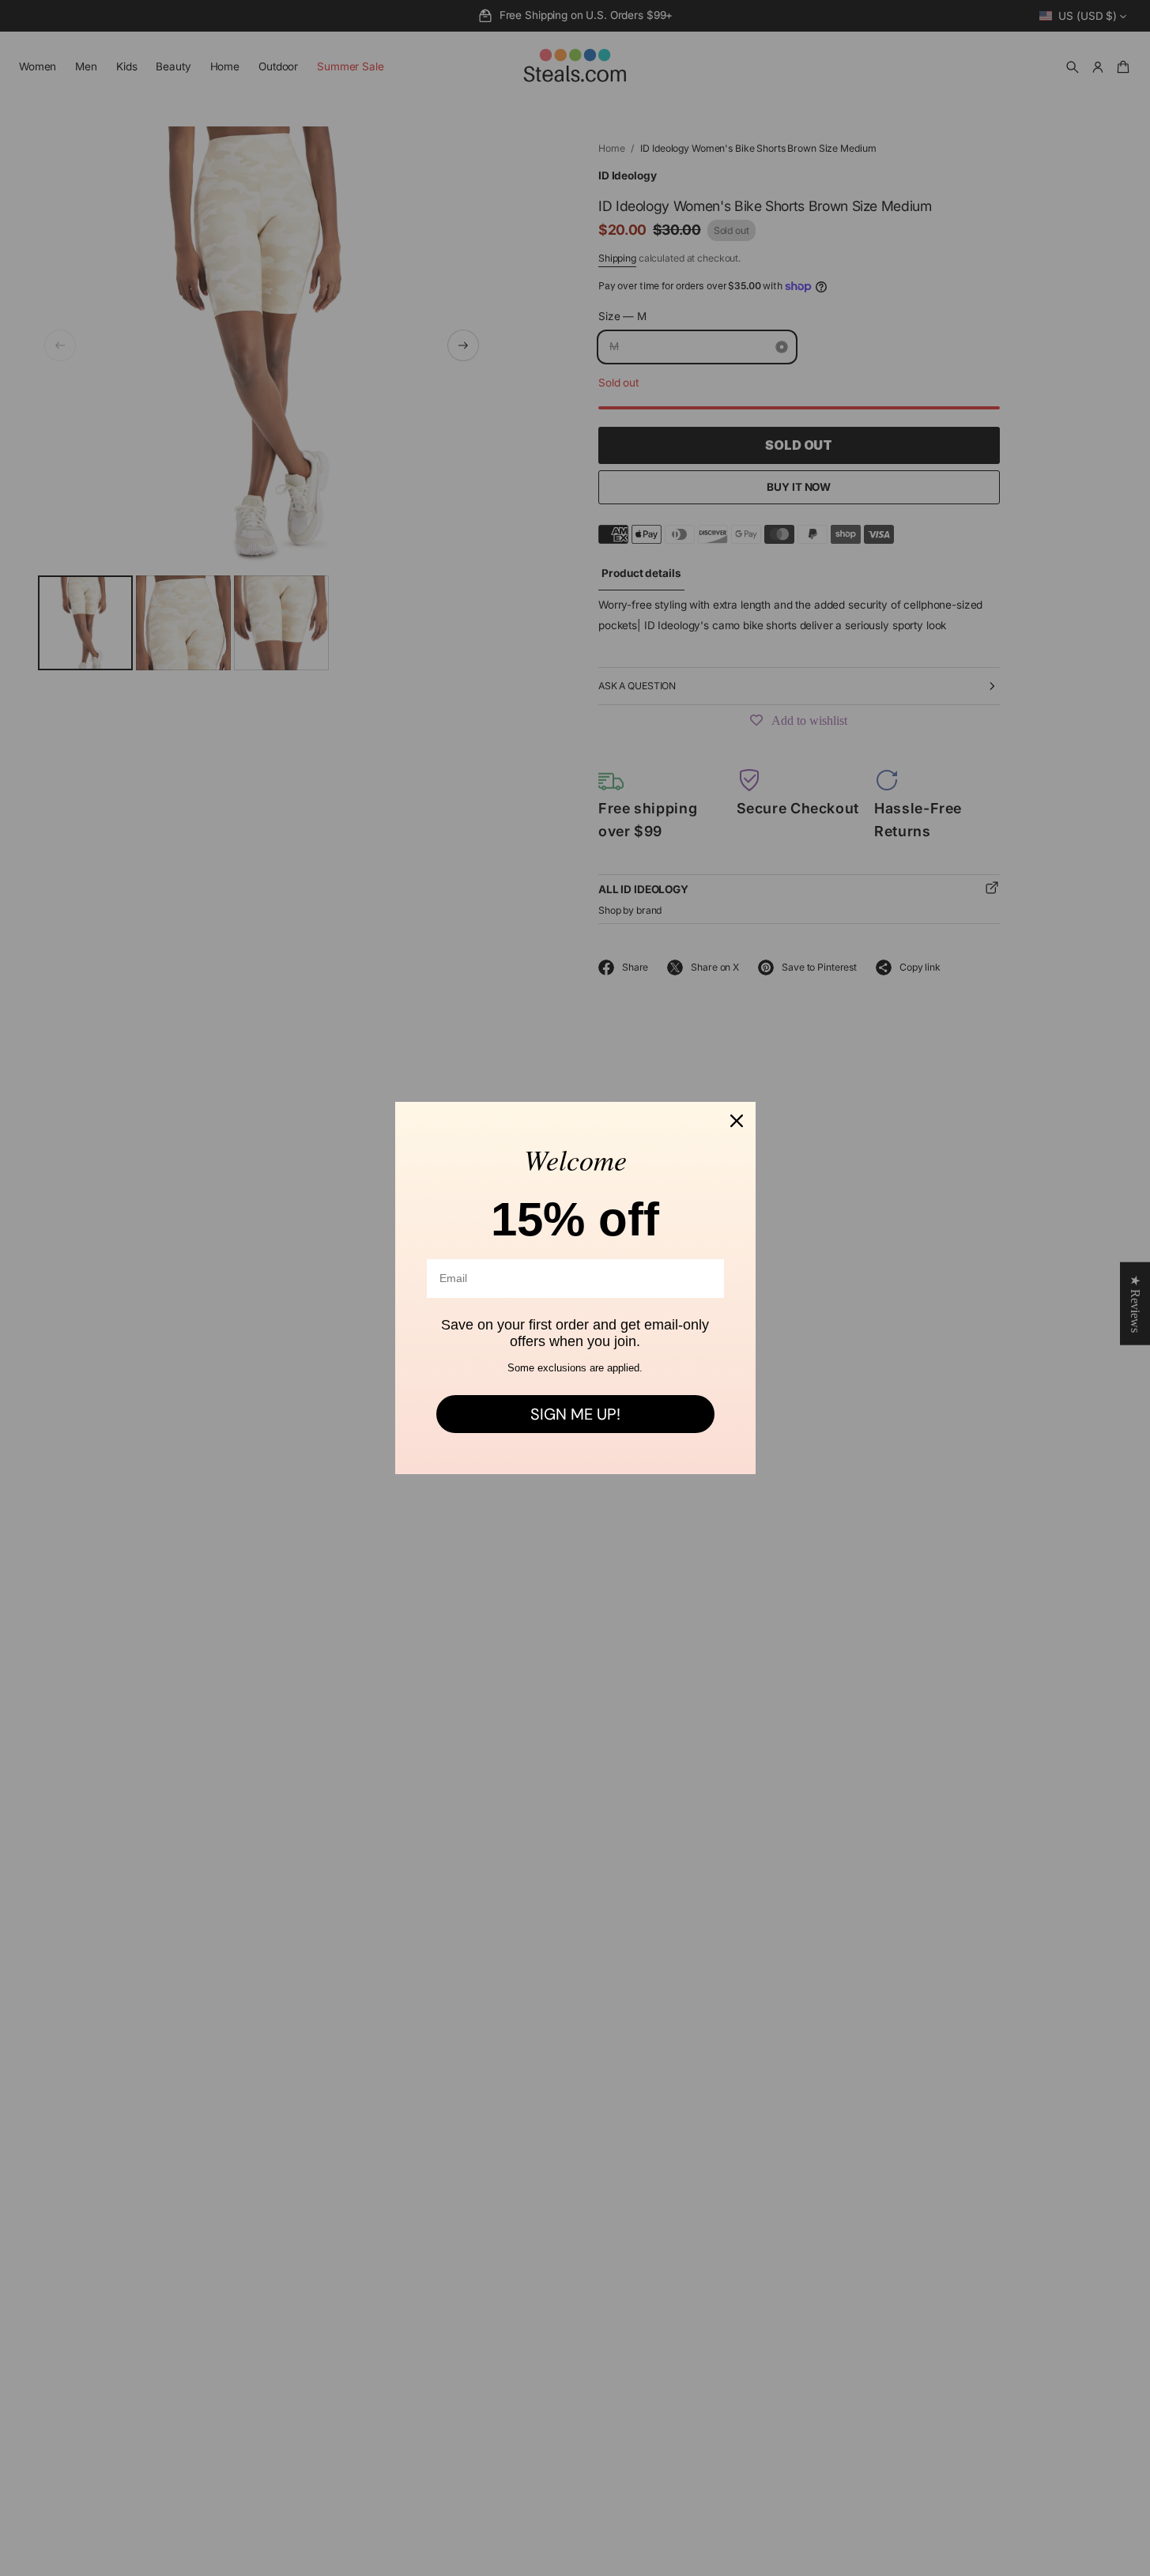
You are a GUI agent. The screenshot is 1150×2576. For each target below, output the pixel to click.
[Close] (737, 1121)
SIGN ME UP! (575, 1414)
